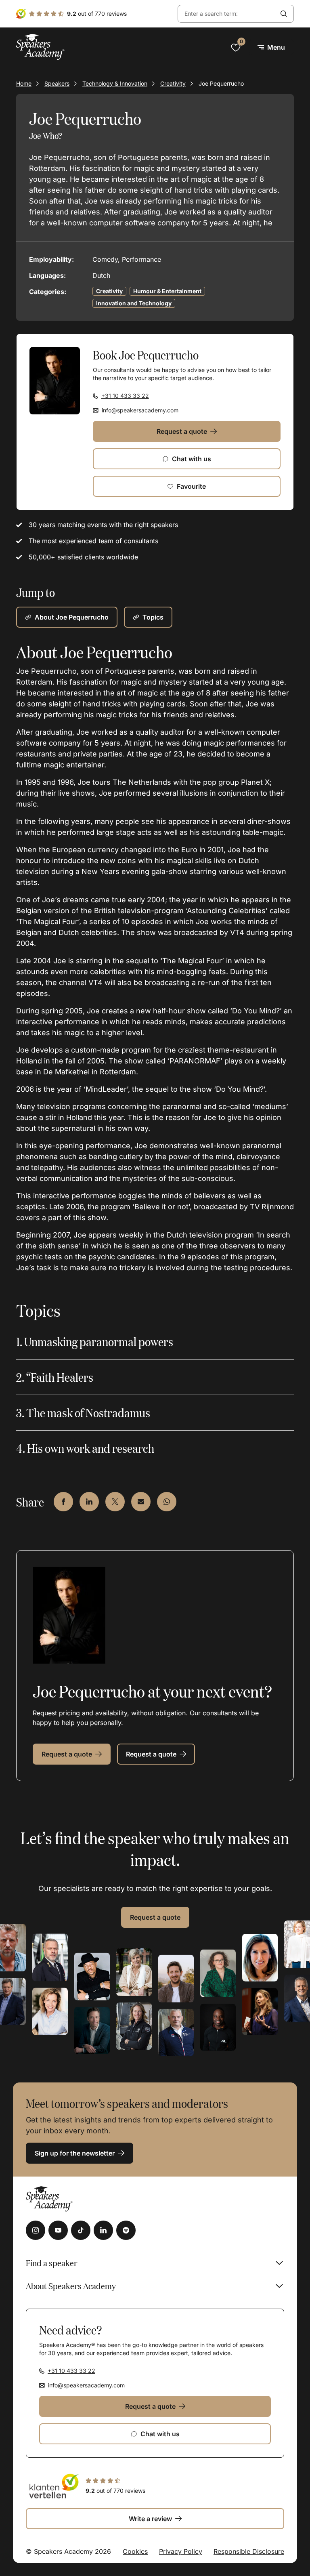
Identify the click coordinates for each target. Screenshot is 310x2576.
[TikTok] (81, 2230)
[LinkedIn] (103, 2230)
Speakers (57, 83)
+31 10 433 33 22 (125, 396)
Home (24, 83)
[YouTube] (58, 2230)
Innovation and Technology (134, 303)
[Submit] (284, 14)
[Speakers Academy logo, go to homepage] (40, 47)
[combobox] (226, 14)
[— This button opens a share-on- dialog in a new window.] (63, 1502)
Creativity (173, 83)
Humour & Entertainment (167, 291)
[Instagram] (36, 2230)
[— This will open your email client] (141, 1502)
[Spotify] (126, 2230)
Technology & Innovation (115, 83)
